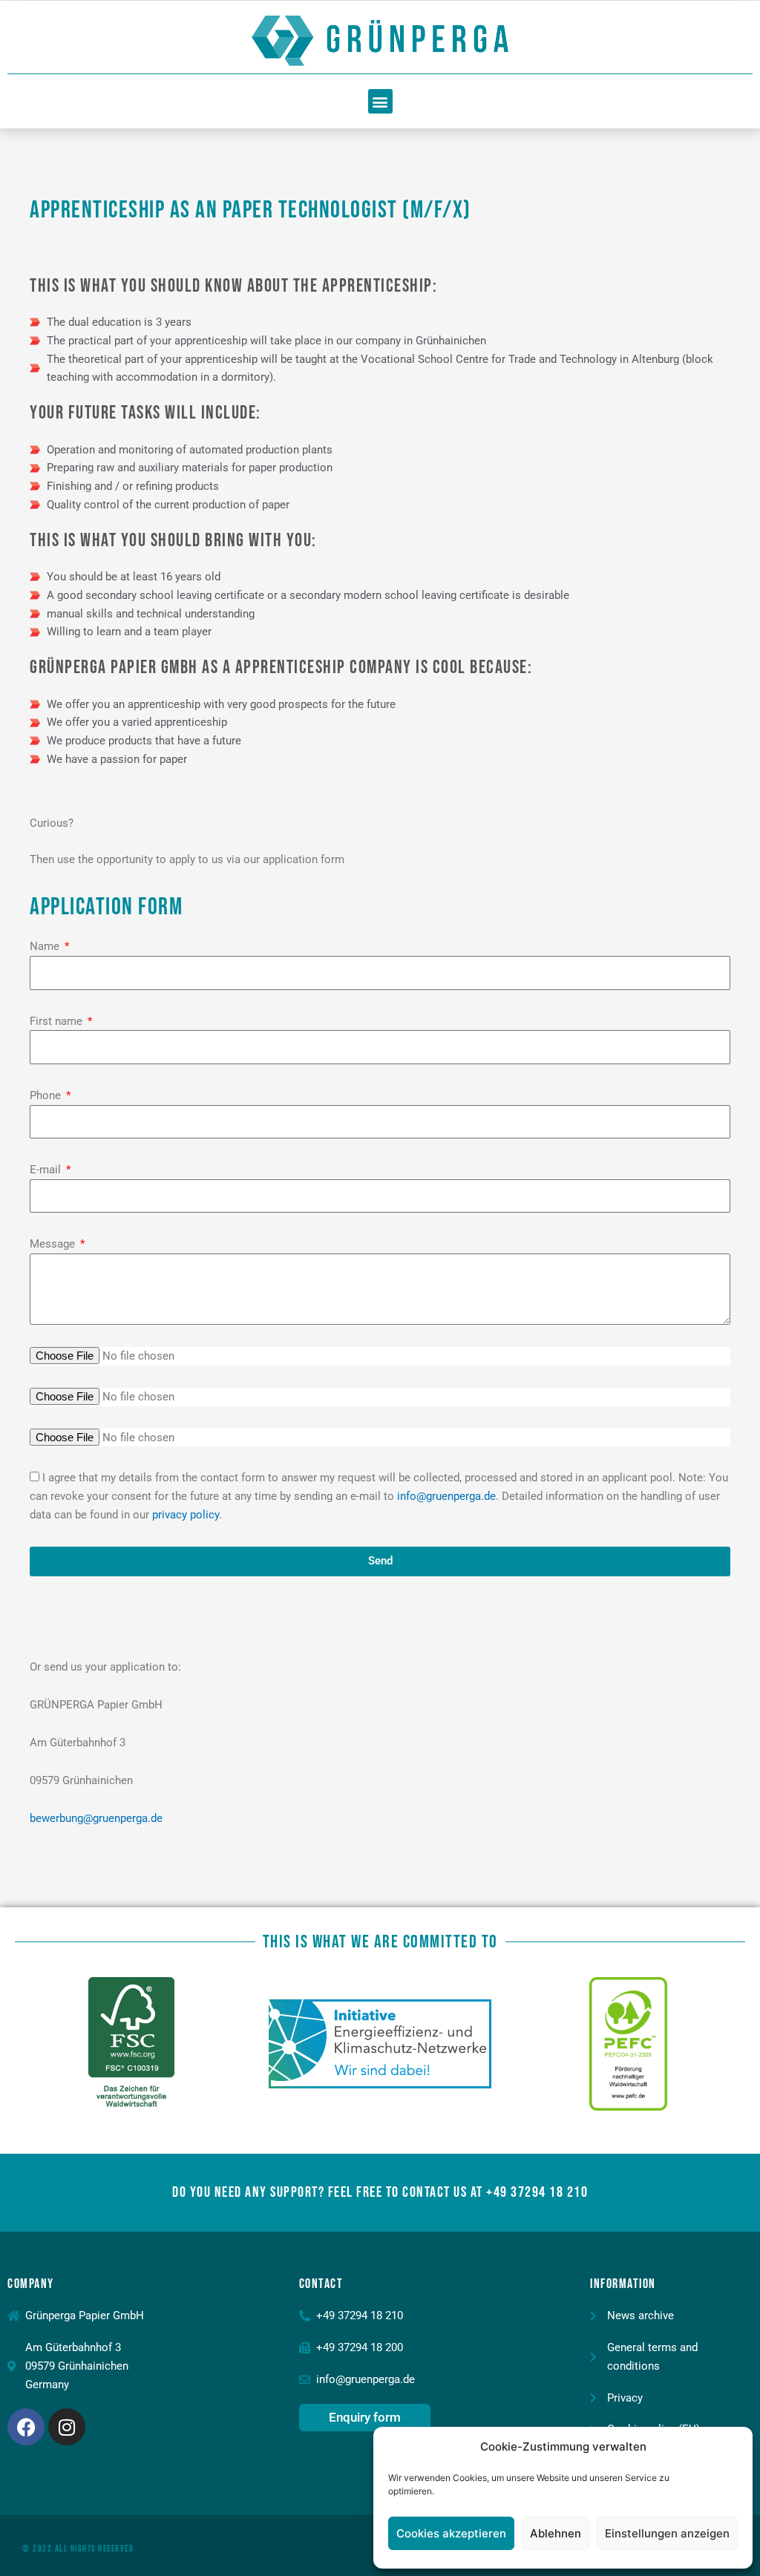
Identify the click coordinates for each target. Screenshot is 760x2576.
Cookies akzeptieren (451, 2533)
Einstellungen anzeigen (667, 2533)
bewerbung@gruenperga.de (96, 1818)
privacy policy (186, 1515)
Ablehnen (556, 2533)
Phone (47, 1095)
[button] (380, 101)
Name (46, 946)
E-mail (47, 1170)
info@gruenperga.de (446, 1496)
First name (58, 1021)
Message (54, 1244)
